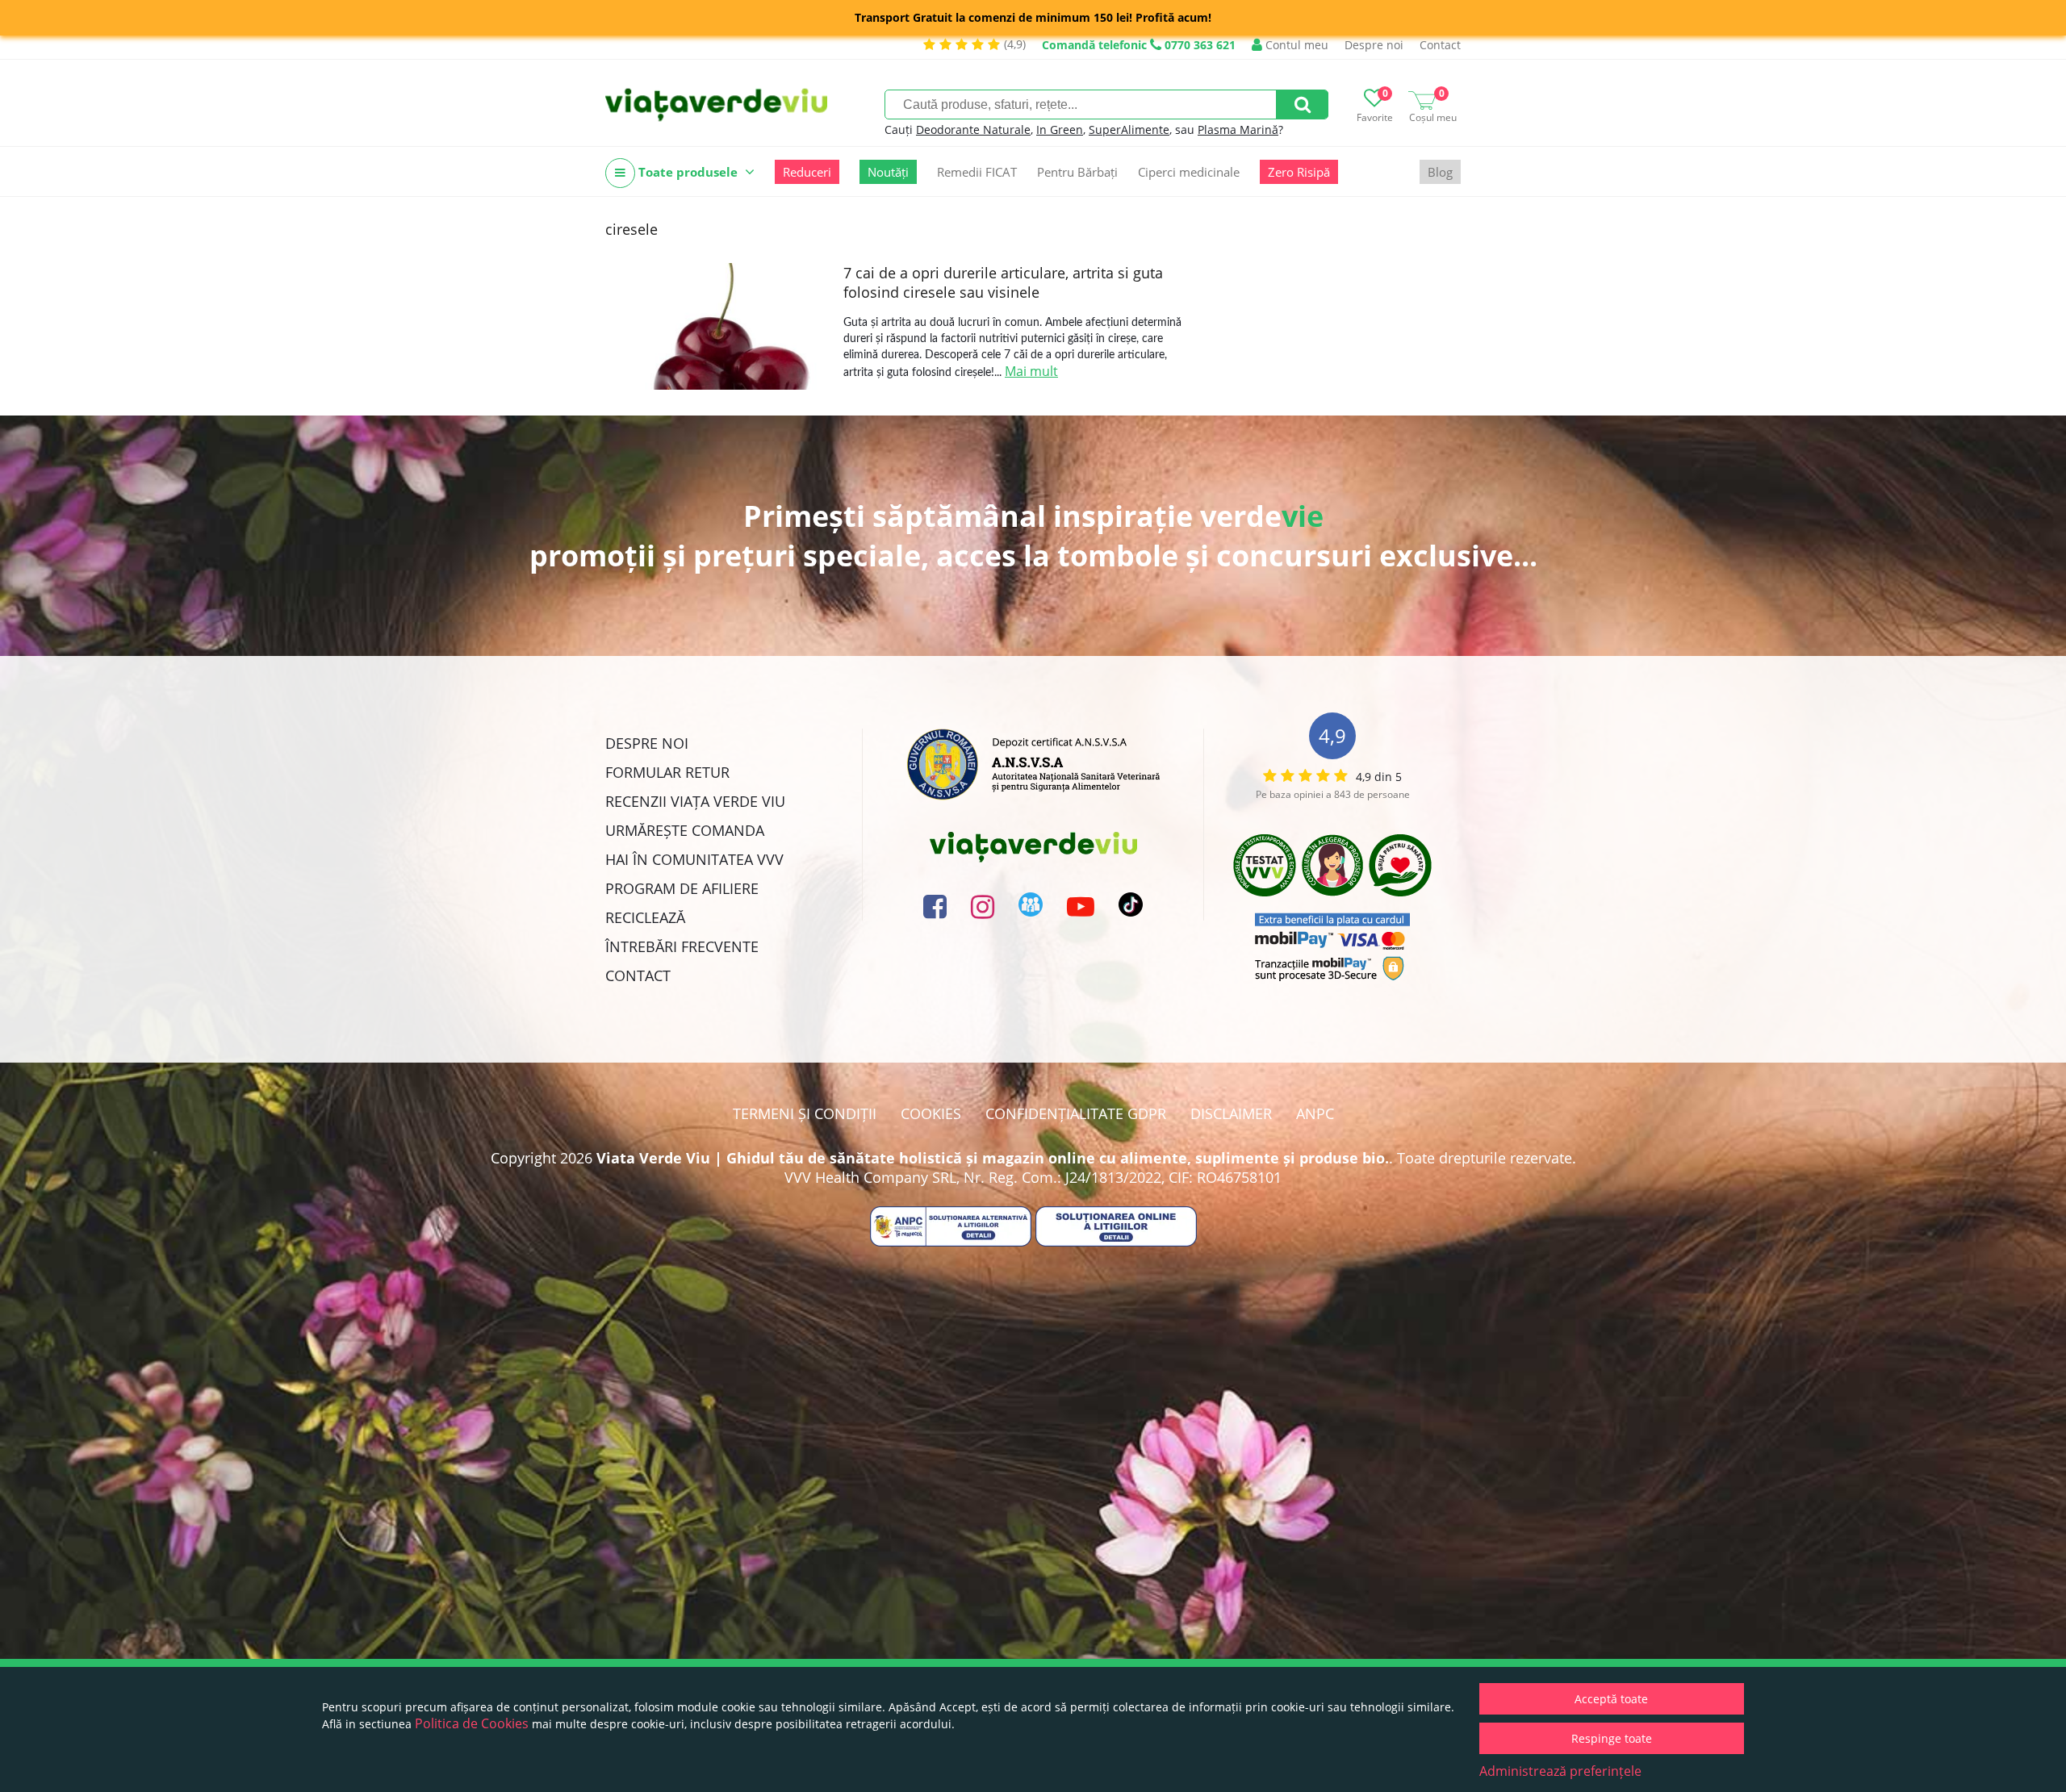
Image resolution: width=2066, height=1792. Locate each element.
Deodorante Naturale (973, 129)
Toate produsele (688, 172)
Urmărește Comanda (685, 830)
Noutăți (888, 172)
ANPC (1315, 1113)
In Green (1060, 129)
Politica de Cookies (472, 1723)
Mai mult (1031, 371)
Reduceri (807, 172)
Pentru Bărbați (1077, 172)
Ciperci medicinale (1189, 172)
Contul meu (1295, 45)
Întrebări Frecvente (682, 946)
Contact (1440, 45)
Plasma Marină (1238, 129)
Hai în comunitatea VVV (694, 859)
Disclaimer (1231, 1113)
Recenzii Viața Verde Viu (695, 801)
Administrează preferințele (1560, 1771)
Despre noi (1374, 45)
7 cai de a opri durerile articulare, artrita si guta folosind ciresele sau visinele (1003, 282)
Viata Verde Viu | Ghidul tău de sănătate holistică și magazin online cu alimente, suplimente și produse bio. (993, 1158)
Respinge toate (1612, 1738)
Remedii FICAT (977, 172)
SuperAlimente (1129, 129)
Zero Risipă (1299, 172)
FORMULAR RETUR (667, 772)
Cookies (931, 1113)
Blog (1440, 172)
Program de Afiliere (682, 888)
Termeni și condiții (805, 1113)
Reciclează (645, 917)
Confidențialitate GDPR (1076, 1113)
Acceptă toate (1611, 1699)
